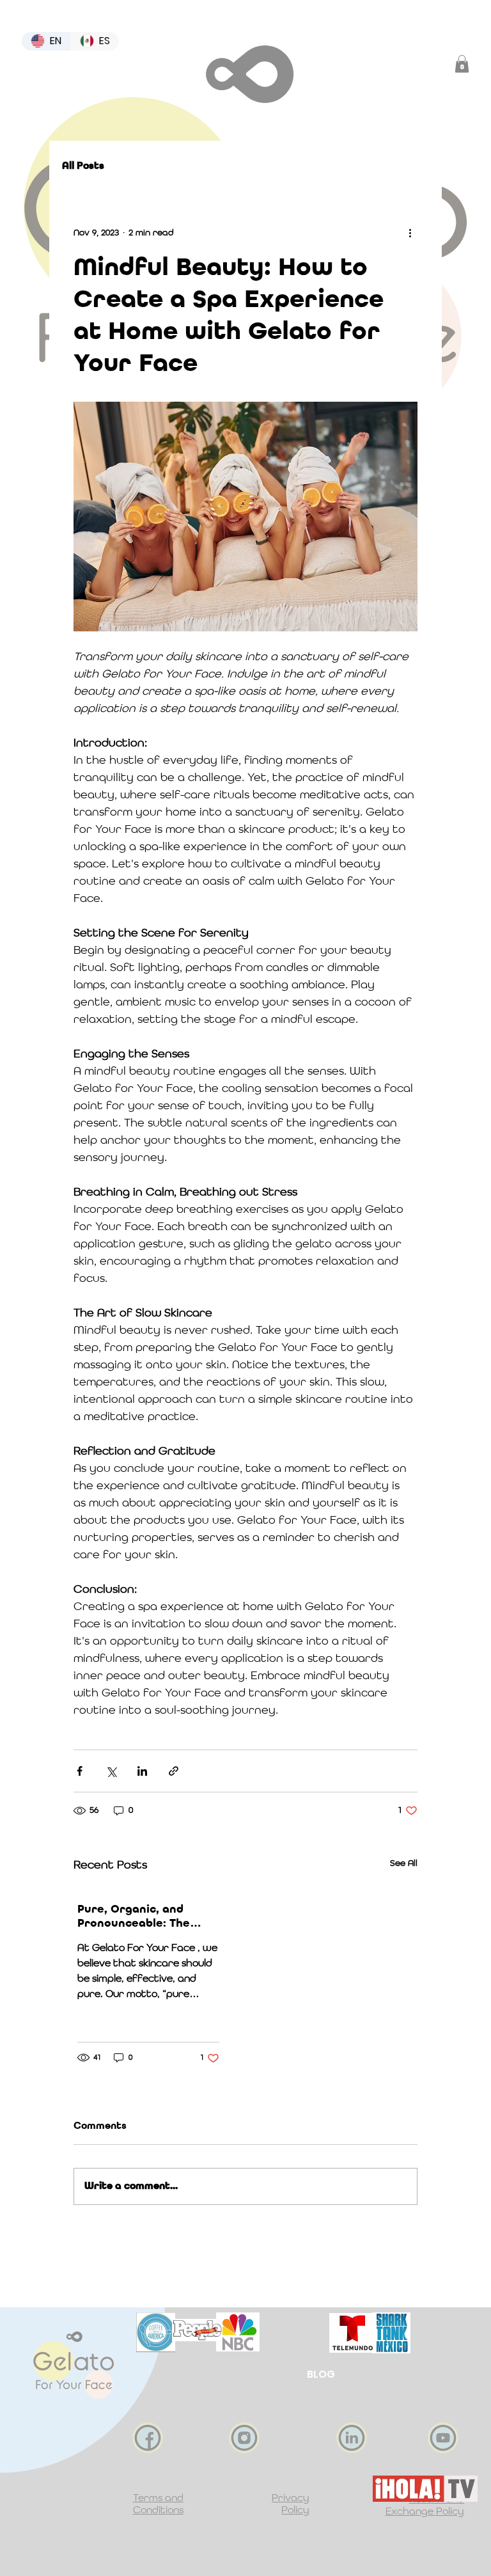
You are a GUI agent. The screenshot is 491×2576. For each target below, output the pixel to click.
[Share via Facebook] (80, 1771)
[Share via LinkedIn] (142, 1771)
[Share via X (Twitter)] (111, 1771)
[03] (244, 2438)
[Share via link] (174, 1771)
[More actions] (410, 233)
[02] (148, 2438)
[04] (352, 2438)
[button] (462, 64)
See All (404, 1863)
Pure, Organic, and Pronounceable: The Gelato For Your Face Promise (138, 1917)
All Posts (83, 166)
